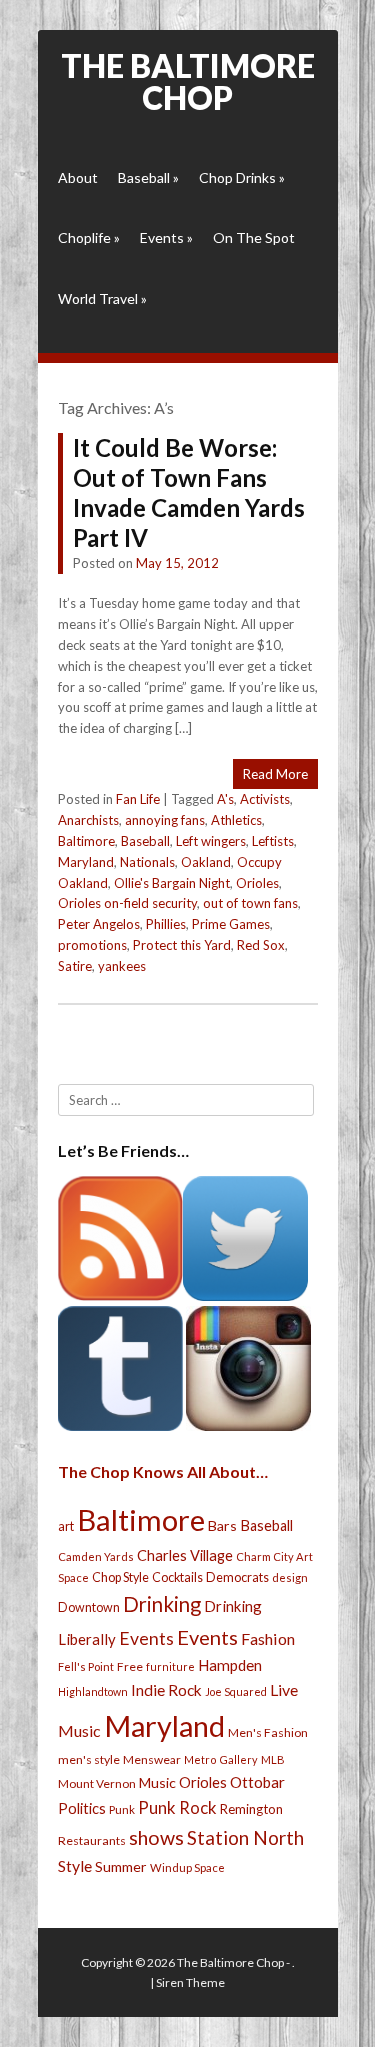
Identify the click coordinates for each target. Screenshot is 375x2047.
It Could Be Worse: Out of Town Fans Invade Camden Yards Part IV (189, 492)
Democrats (237, 1577)
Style (75, 1865)
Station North (245, 1837)
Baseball (148, 177)
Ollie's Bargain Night (172, 883)
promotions (92, 945)
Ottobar (257, 1782)
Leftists (273, 841)
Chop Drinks (242, 177)
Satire (75, 966)
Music (157, 1782)
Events (166, 237)
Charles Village (185, 1555)
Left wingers (211, 841)
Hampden (230, 1665)
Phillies (166, 924)
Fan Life (138, 799)
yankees (122, 966)
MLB (273, 1759)
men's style (89, 1759)
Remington (251, 1809)
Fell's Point (86, 1666)
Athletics (236, 820)
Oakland (206, 862)
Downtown (89, 1607)
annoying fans (165, 820)
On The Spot (254, 237)
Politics (82, 1808)
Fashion (268, 1638)
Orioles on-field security (127, 903)
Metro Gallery (221, 1759)
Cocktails (177, 1577)
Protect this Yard (182, 945)
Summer (121, 1866)
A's (225, 799)
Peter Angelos (99, 924)
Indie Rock (166, 1690)
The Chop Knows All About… (163, 1471)
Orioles (257, 883)
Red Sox (261, 945)
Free (130, 1666)
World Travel (102, 298)
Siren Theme (190, 1982)
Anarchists (88, 820)
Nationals (147, 862)
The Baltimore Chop (188, 81)
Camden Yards (96, 1556)
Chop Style (120, 1577)
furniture (170, 1666)
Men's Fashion (268, 1732)
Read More (275, 774)
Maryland (86, 862)
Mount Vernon (97, 1783)
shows (156, 1837)
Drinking (162, 1604)
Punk (122, 1809)
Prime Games (231, 924)
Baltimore (86, 841)
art (66, 1526)
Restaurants (92, 1840)
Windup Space (187, 1867)
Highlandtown (93, 1691)
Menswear (152, 1759)
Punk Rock (177, 1807)
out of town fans (250, 903)
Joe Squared (236, 1691)
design (290, 1577)
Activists (265, 799)
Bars (222, 1525)
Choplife (89, 237)
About (78, 177)
